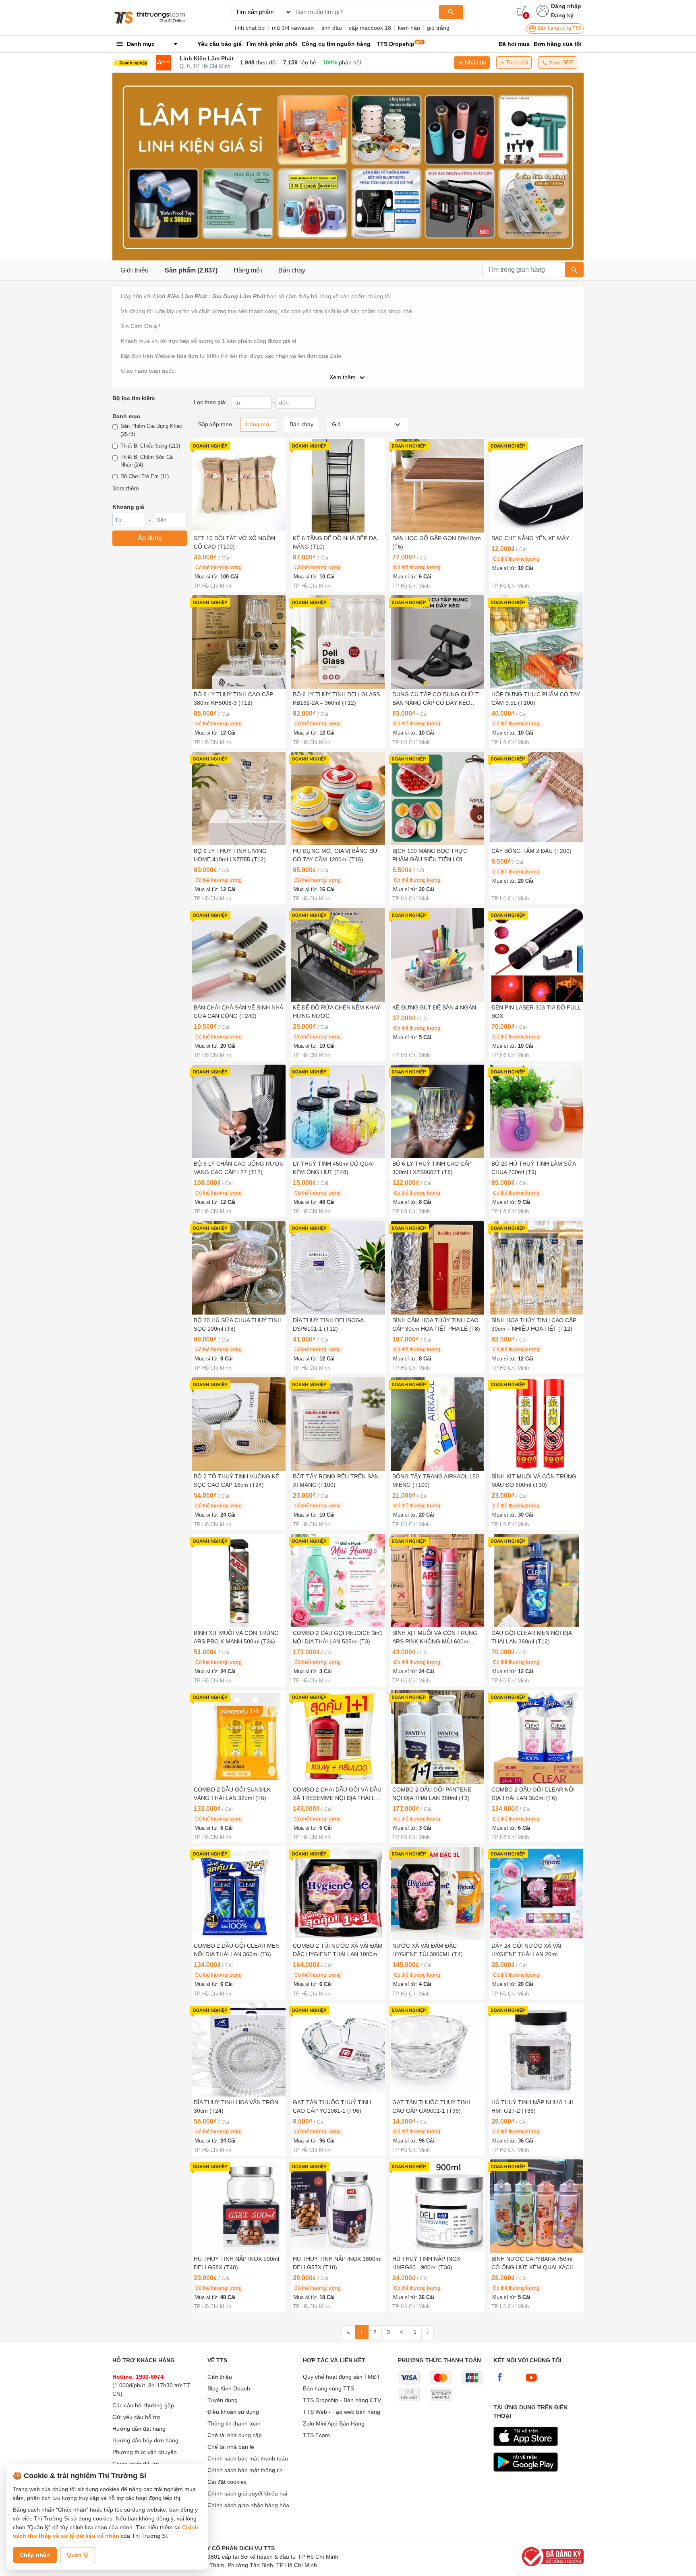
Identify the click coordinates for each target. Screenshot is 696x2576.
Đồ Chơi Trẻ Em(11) (145, 476)
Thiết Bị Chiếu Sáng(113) (150, 446)
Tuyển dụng (223, 2400)
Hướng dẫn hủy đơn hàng (145, 2440)
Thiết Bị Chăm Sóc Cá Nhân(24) (147, 461)
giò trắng (438, 28)
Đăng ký (562, 15)
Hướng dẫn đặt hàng (139, 2429)
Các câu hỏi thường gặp (143, 2405)
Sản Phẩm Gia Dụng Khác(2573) (151, 430)
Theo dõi (517, 62)
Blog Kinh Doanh (229, 2388)
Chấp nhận (35, 2555)
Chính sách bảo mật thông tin (245, 2470)
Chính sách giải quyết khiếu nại (247, 2493)
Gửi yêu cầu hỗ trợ (136, 2417)
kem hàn (409, 28)
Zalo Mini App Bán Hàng (334, 2423)
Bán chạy (292, 270)
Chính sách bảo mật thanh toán (248, 2458)
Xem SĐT (560, 62)
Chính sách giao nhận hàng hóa (248, 2505)
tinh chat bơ (250, 28)
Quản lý (78, 2555)
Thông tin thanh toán (234, 2423)
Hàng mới (248, 270)
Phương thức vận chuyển (145, 2452)
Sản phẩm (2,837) (191, 270)
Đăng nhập (566, 6)
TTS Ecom (316, 2435)
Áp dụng (150, 538)
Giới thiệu (135, 270)
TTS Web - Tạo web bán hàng (342, 2412)
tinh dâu (332, 28)
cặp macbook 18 (370, 28)
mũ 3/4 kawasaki (293, 28)
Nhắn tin (475, 62)
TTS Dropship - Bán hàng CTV (342, 2400)
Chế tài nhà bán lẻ (231, 2447)
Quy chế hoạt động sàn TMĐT (342, 2377)
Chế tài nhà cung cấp (235, 2435)
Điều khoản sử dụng (233, 2412)
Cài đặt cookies (227, 2482)
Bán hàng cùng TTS (559, 28)
